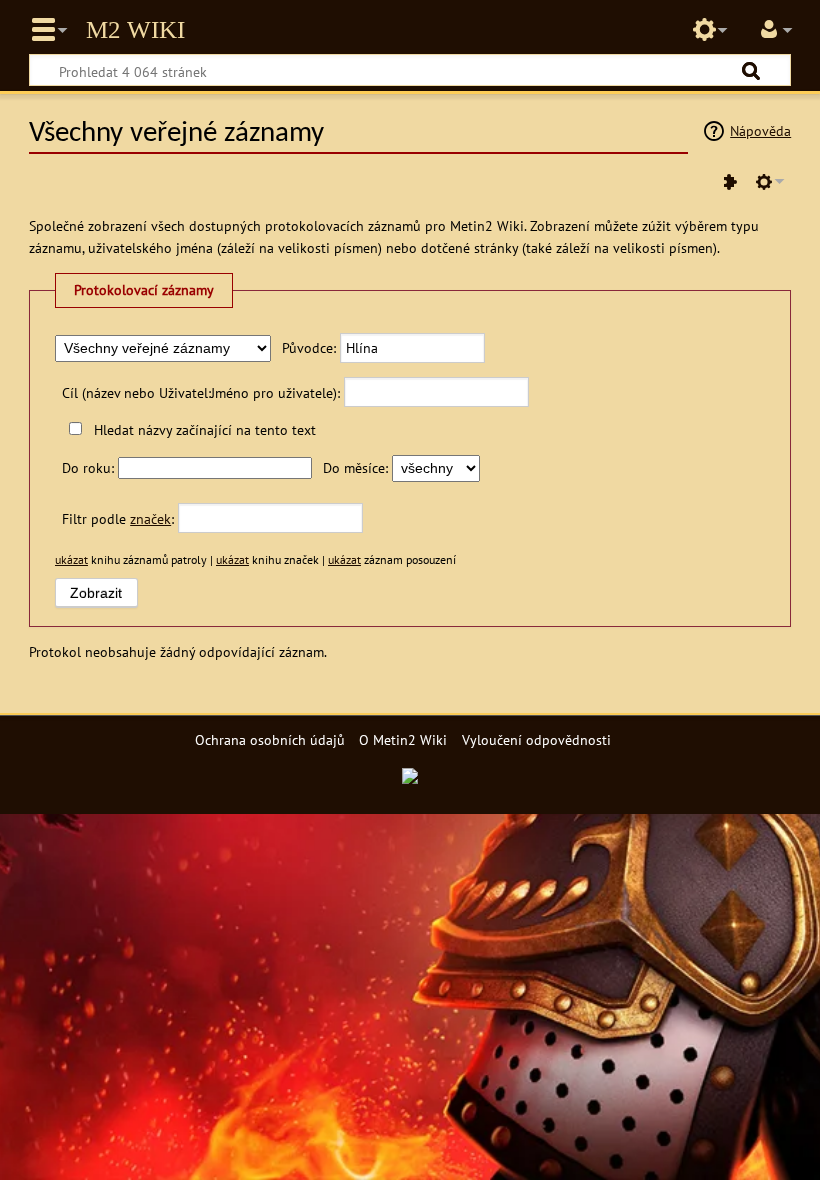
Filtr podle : (118, 518)
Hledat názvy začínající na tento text (204, 429)
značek (150, 518)
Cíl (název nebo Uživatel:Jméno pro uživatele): (201, 392)
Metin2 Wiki (135, 30)
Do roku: (88, 467)
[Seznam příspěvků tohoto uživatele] (730, 182)
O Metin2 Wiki (403, 739)
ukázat (71, 559)
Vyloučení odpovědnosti (536, 739)
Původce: (309, 347)
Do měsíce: (355, 467)
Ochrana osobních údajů (270, 739)
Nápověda (760, 130)
